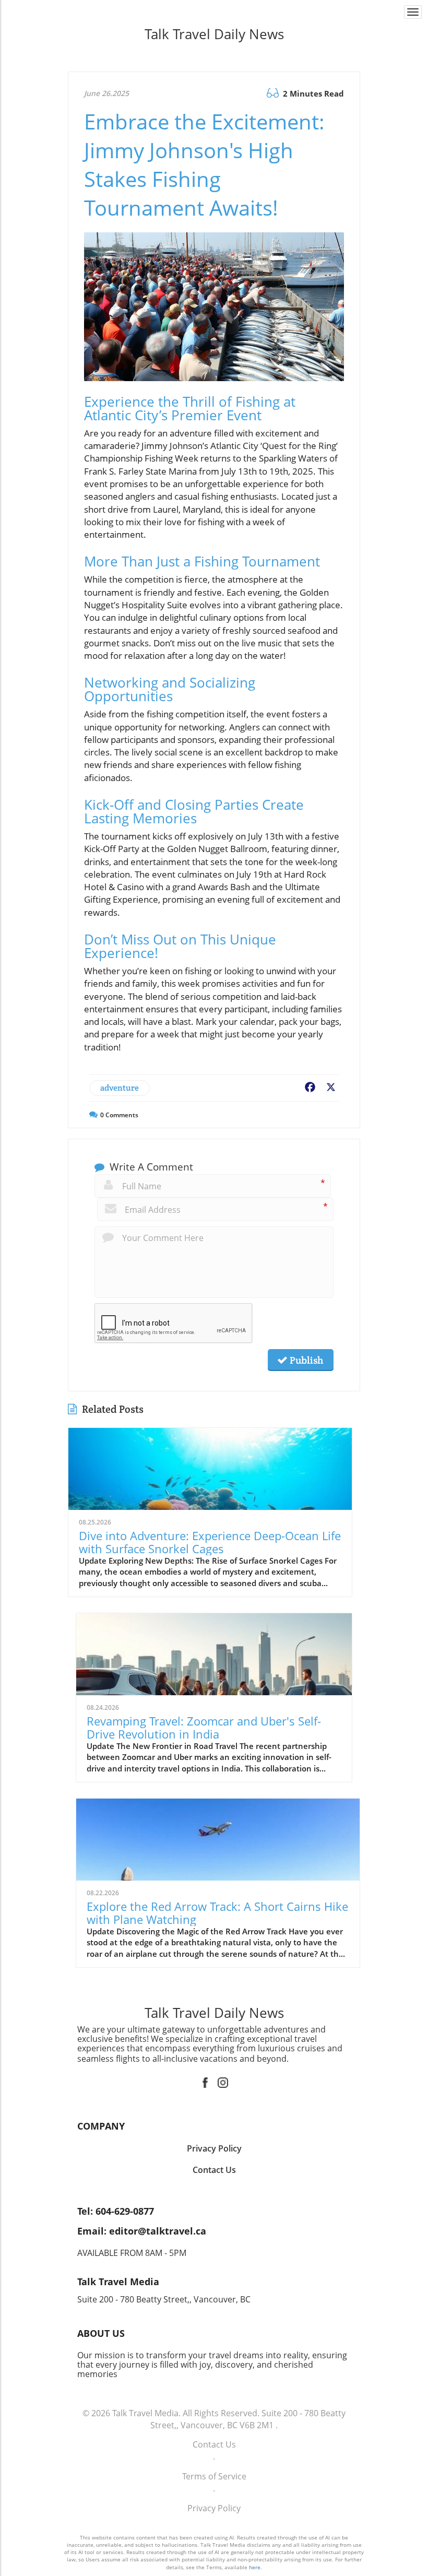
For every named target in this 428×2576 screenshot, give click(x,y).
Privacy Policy (214, 2508)
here (255, 2567)
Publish (305, 1360)
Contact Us (214, 2444)
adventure (120, 1088)
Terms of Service (214, 2476)
